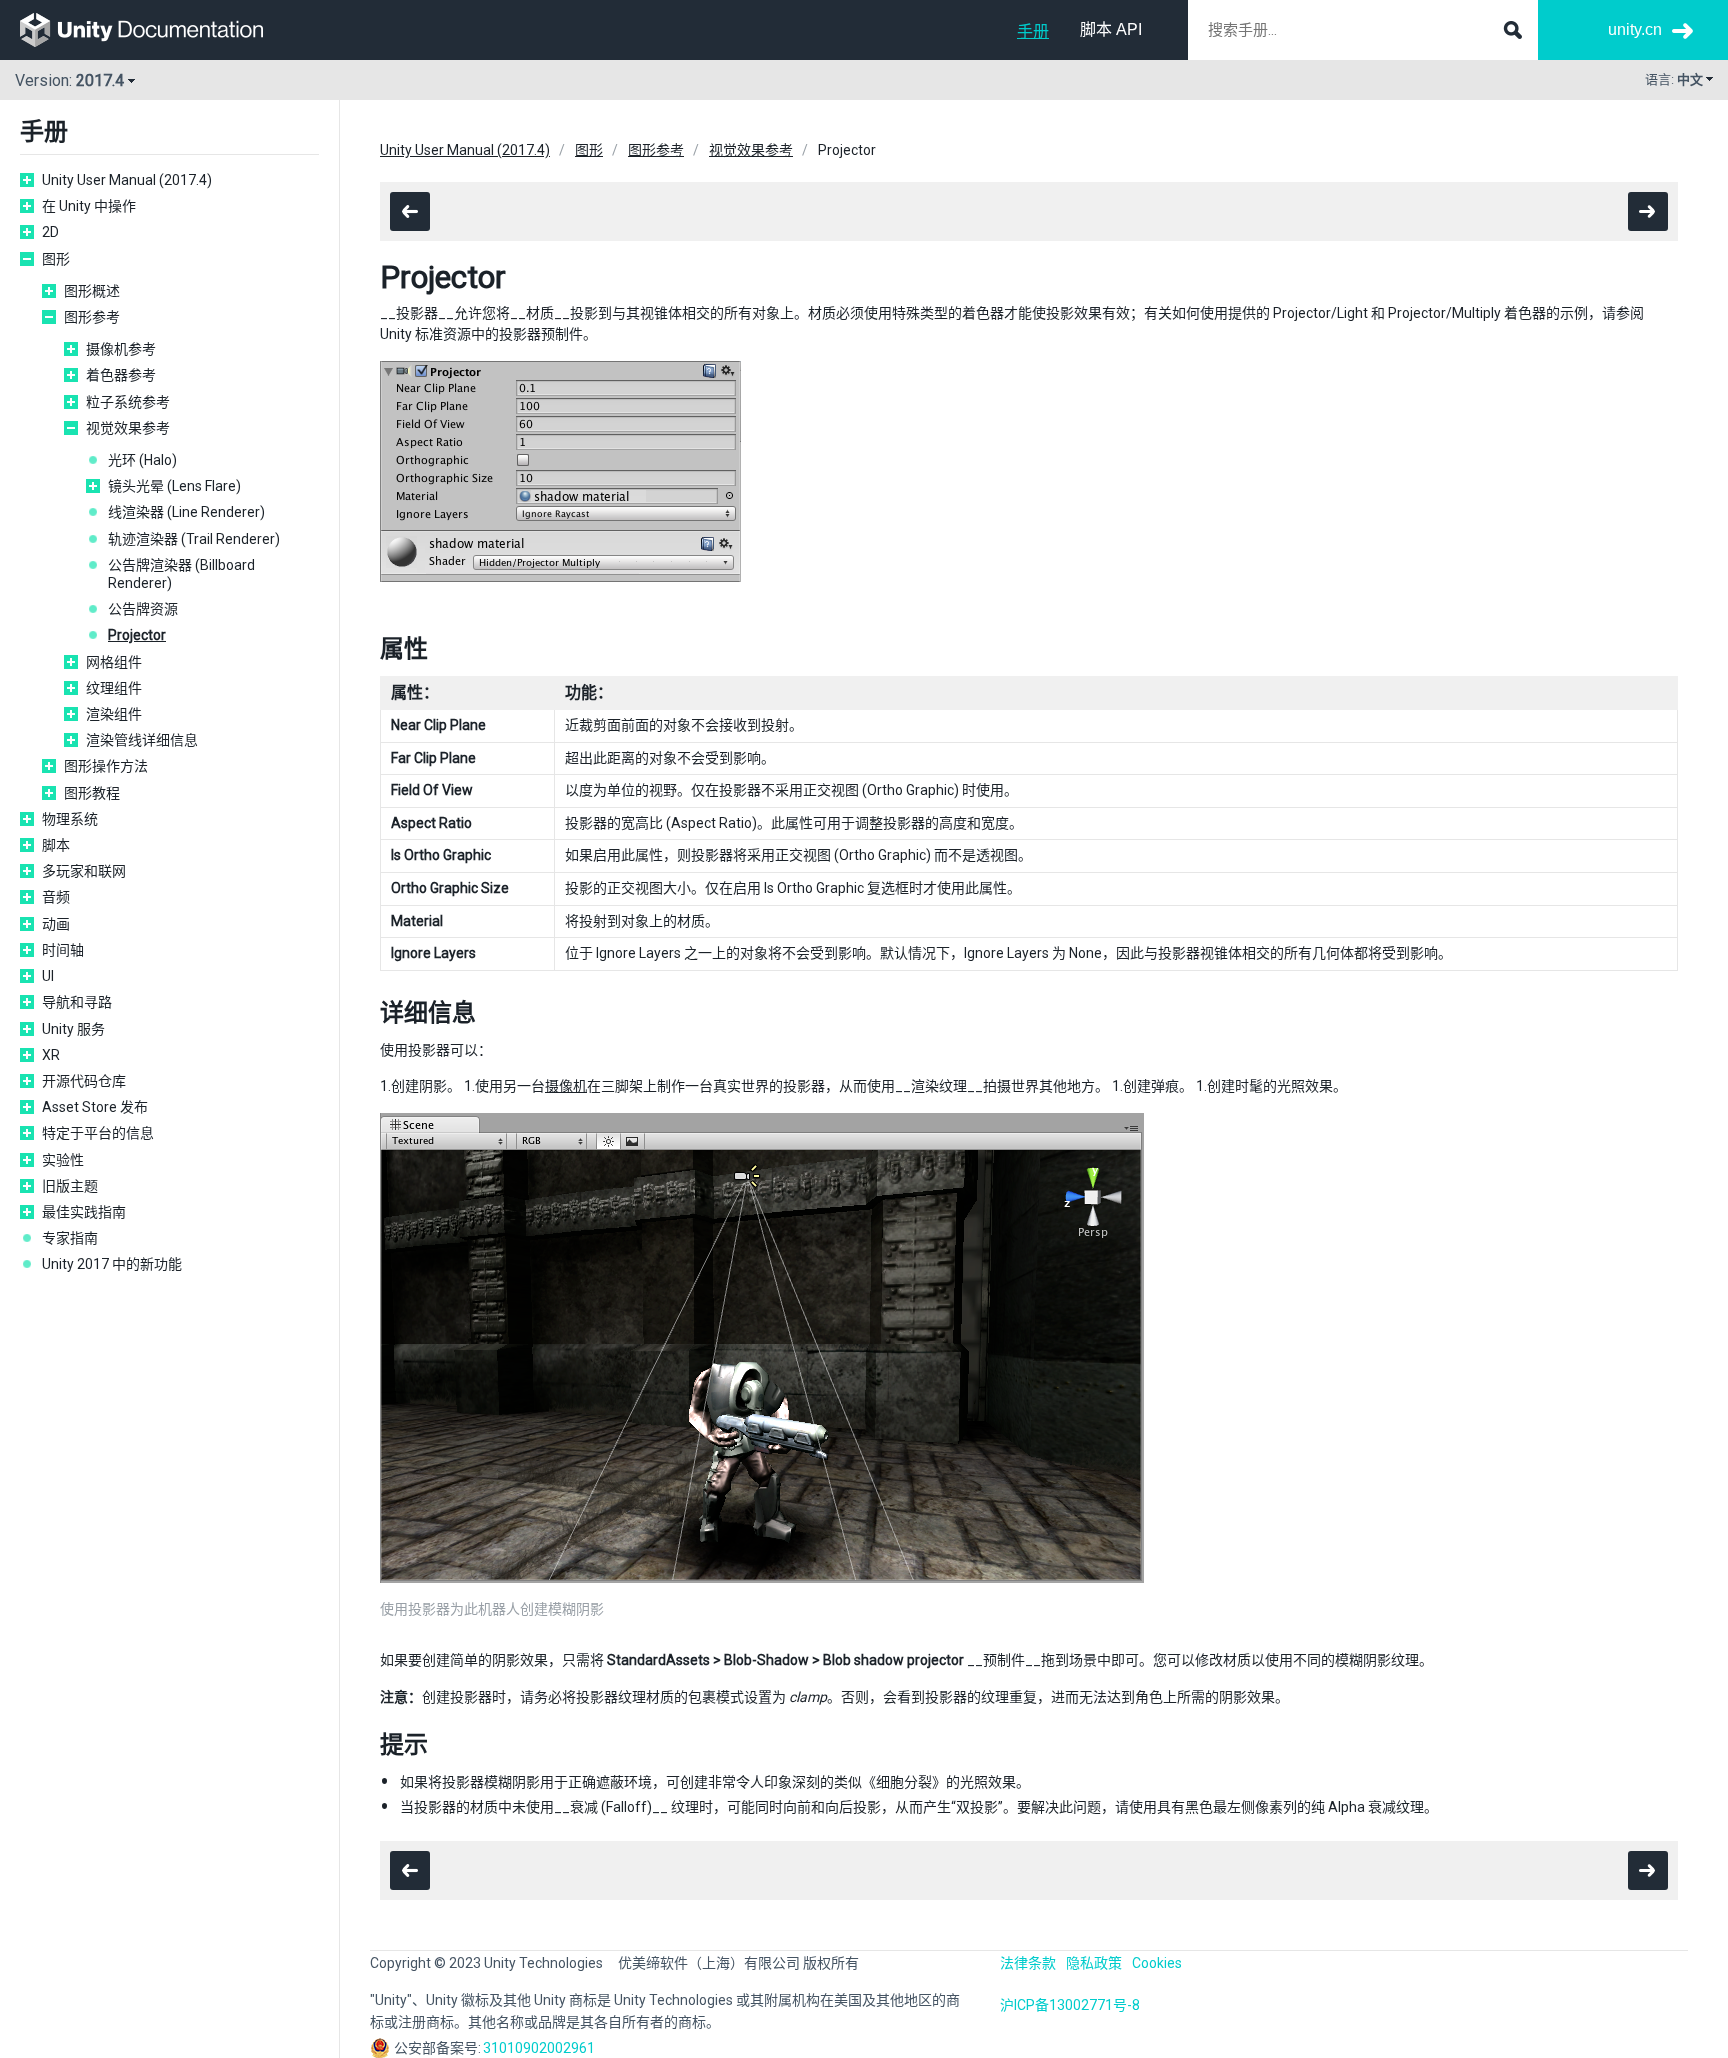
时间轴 (63, 950)
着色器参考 (121, 375)
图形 (56, 259)
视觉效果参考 (128, 428)
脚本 (56, 845)
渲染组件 (114, 714)
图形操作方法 (106, 766)
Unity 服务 (73, 1029)
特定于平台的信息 (98, 1133)
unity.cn (1635, 29)
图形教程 (92, 793)
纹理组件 (114, 688)
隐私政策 (1094, 1963)
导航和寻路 (77, 1002)
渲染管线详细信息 (142, 740)
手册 (1033, 31)
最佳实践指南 (84, 1212)
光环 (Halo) (142, 460)
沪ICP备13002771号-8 (1070, 2005)
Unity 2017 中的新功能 (112, 1264)
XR (51, 1055)
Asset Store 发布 (95, 1107)
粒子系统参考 (128, 402)
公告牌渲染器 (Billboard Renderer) (181, 574)
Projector (137, 635)
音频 (56, 897)
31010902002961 (539, 2048)
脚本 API (1111, 29)
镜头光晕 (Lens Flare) (174, 486)
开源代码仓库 (84, 1081)
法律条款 (1028, 1963)
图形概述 (92, 291)
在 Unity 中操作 (89, 206)
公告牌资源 (143, 609)
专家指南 (70, 1238)
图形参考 (92, 317)
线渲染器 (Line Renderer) (186, 512)
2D (50, 232)
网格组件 (114, 662)
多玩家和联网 (84, 871)
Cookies (1157, 1963)
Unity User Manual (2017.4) (127, 180)
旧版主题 (70, 1186)
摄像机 (566, 1086)
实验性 (63, 1160)
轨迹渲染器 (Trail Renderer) (194, 539)
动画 (56, 924)
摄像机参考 (121, 349)
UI (48, 976)
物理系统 (70, 819)
